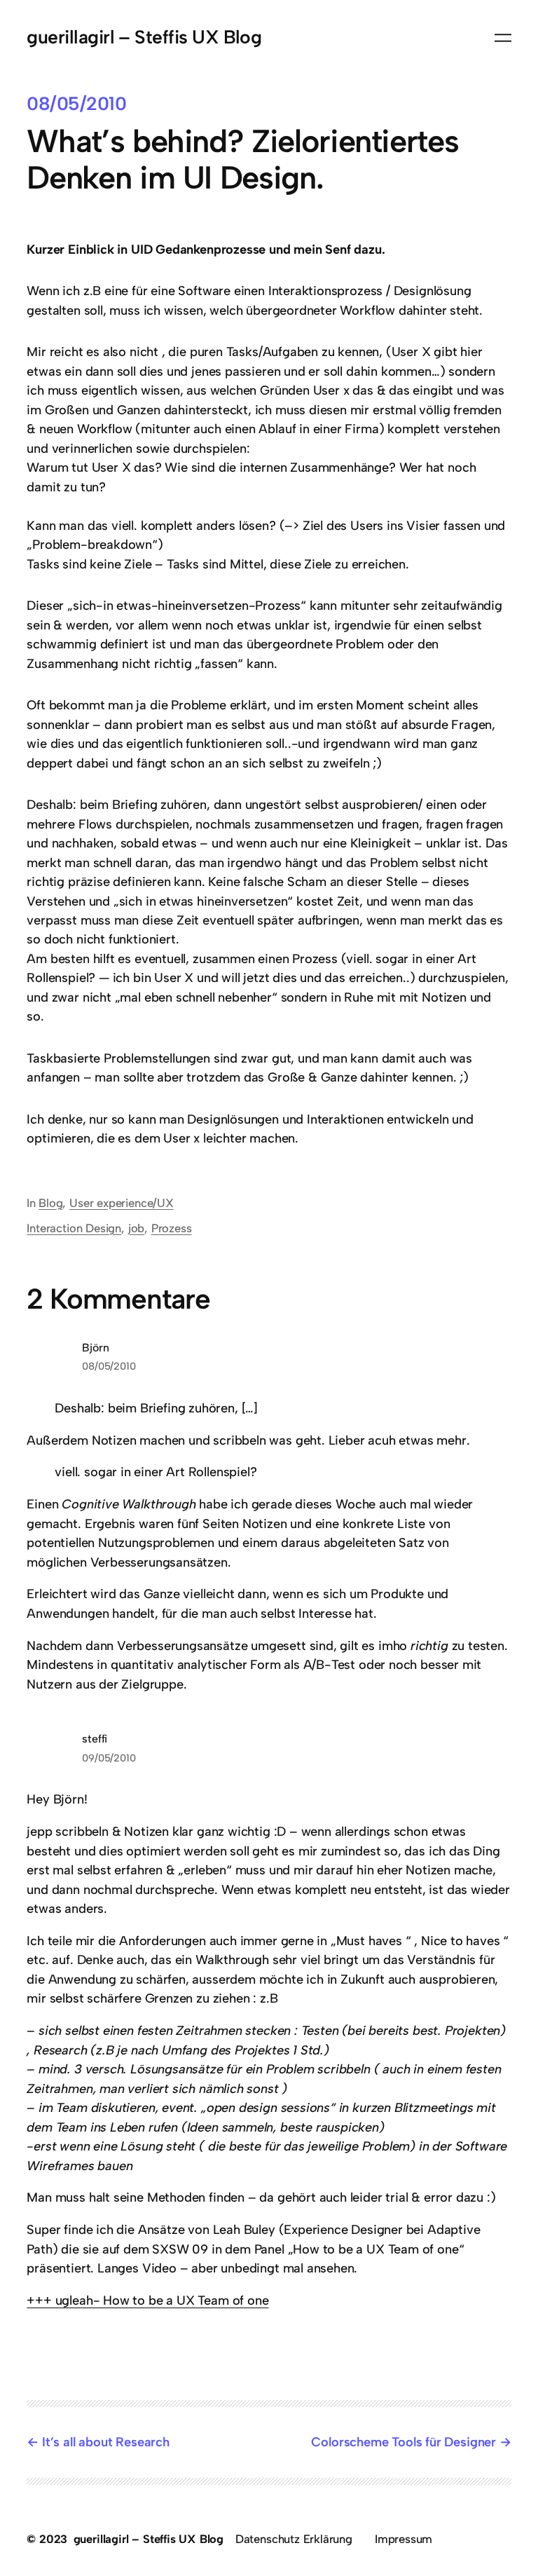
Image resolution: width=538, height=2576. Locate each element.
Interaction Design (74, 1228)
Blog (50, 1203)
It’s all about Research (105, 2442)
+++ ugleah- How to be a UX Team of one (147, 2301)
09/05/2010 (109, 1758)
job (136, 1228)
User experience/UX (122, 1203)
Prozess (172, 1228)
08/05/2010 (109, 1366)
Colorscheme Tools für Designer (403, 2442)
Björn (95, 1348)
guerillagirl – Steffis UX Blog (144, 37)
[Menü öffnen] (503, 38)
